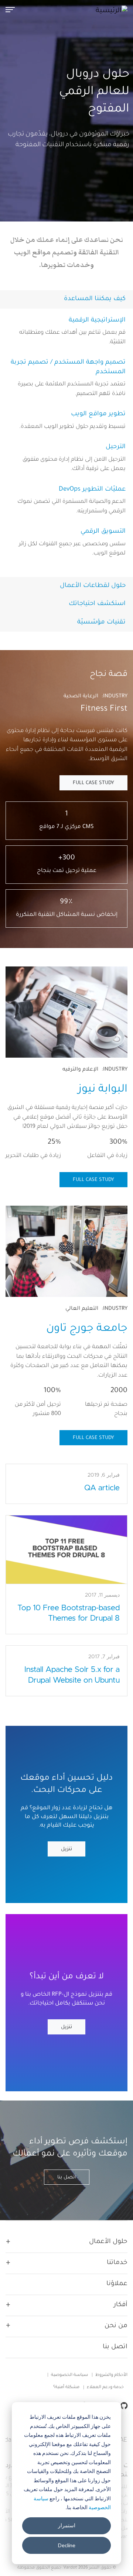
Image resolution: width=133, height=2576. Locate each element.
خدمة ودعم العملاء (105, 2388)
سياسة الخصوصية (69, 2375)
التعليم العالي (82, 1309)
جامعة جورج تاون (87, 1329)
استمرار (67, 2525)
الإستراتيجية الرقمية (97, 321)
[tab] (66, 299)
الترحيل (116, 447)
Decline (67, 2545)
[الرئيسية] (109, 11)
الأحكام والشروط (111, 2375)
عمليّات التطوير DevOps (92, 490)
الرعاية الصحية (81, 697)
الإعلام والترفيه (80, 1070)
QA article (102, 1488)
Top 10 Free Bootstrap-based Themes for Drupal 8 (69, 1613)
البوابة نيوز (103, 1090)
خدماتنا (117, 2263)
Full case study (93, 783)
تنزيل (66, 1849)
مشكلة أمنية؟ (66, 2388)
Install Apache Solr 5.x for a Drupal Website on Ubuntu (72, 1675)
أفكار (121, 2305)
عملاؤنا (117, 2284)
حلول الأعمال (108, 2242)
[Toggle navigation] (13, 9)
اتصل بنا (67, 2177)
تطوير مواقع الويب (98, 414)
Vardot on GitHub (122, 2406)
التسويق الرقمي (103, 532)
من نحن (116, 2326)
